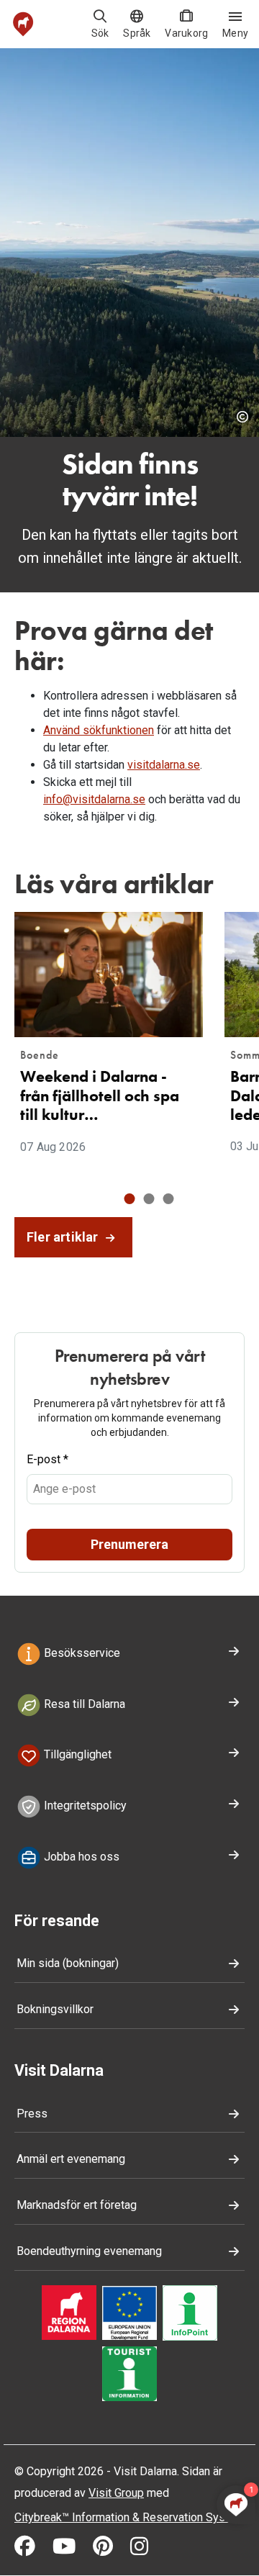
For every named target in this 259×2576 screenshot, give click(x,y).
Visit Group (116, 2493)
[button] (130, 1199)
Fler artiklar (64, 1237)
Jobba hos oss (80, 1857)
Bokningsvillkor (55, 2009)
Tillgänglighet (76, 1755)
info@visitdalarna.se (94, 799)
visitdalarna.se (164, 765)
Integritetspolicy (84, 1806)
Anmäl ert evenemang (71, 2159)
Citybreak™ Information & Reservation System (129, 2517)
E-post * (47, 1459)
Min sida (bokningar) (68, 1963)
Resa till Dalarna (83, 1704)
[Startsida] (23, 24)
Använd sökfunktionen (99, 730)
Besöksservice (81, 1653)
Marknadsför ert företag (77, 2205)
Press (32, 2114)
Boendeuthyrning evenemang (89, 2251)
